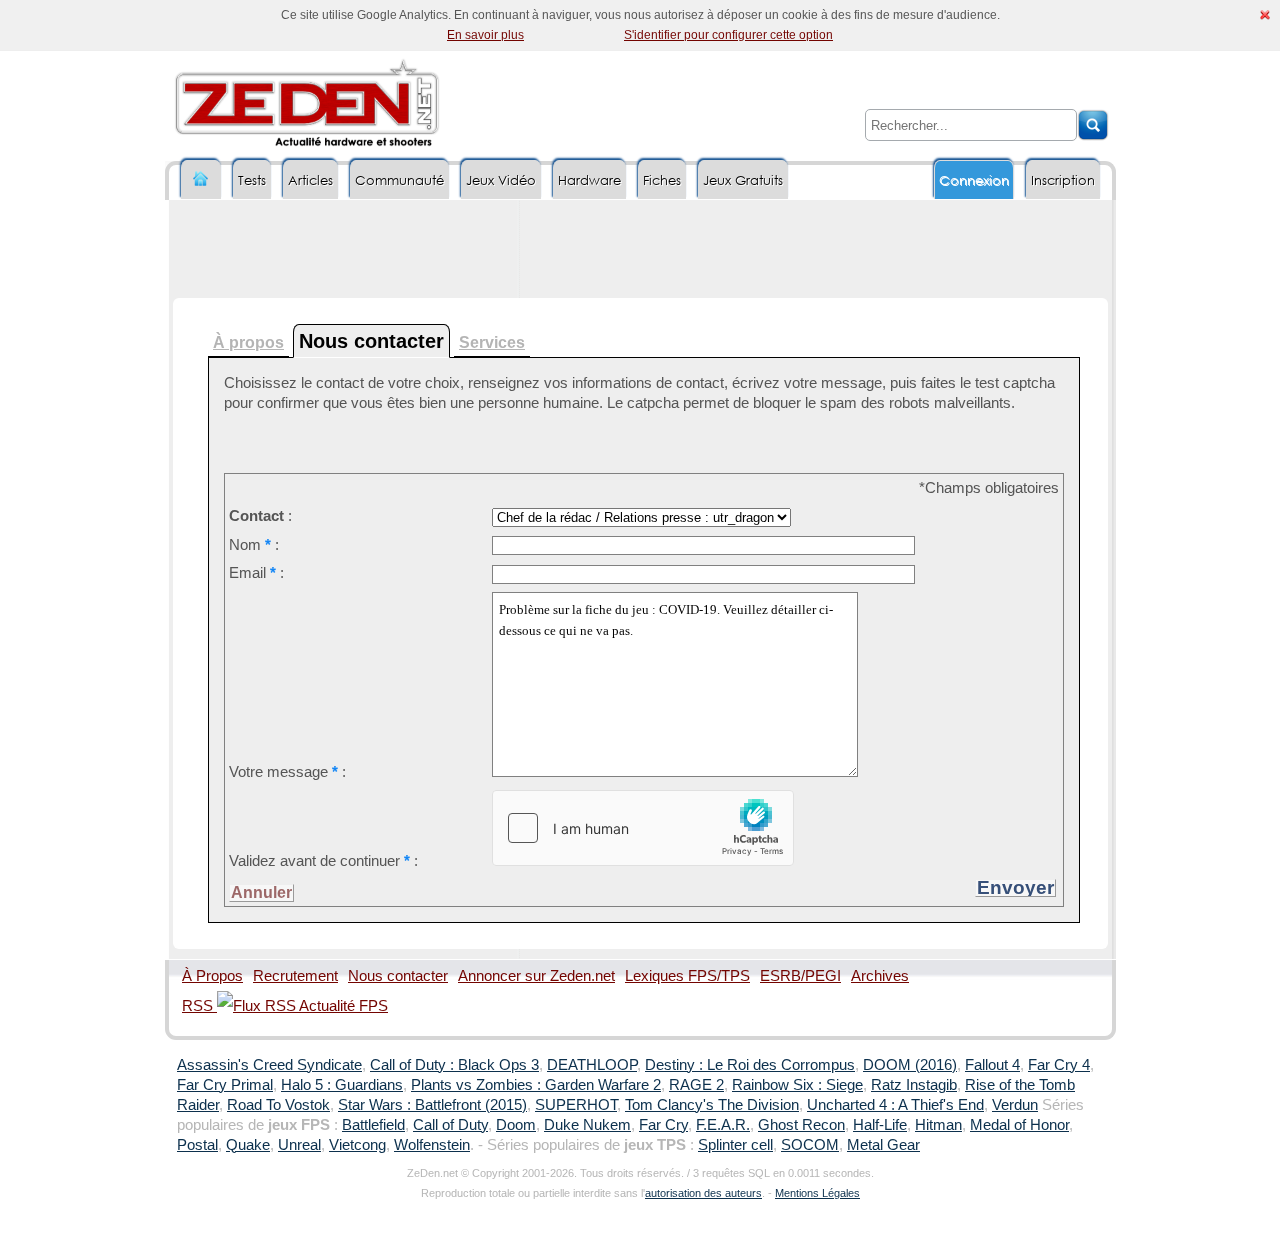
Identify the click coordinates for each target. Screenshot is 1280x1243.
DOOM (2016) (910, 1065)
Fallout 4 (992, 1065)
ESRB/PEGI (800, 976)
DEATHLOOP (592, 1065)
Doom (516, 1125)
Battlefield (373, 1125)
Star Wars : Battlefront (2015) (432, 1105)
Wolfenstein (432, 1145)
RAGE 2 (696, 1085)
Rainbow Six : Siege (797, 1085)
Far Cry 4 (1059, 1065)
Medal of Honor (1019, 1125)
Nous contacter (398, 976)
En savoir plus (485, 35)
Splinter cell (735, 1145)
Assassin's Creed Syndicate (269, 1065)
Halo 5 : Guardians (342, 1085)
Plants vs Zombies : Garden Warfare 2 (536, 1085)
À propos (248, 342)
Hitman (938, 1125)
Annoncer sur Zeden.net (536, 976)
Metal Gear (883, 1145)
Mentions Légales (817, 1193)
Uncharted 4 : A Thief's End (895, 1105)
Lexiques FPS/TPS (687, 976)
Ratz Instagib (914, 1085)
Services (492, 342)
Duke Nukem (587, 1125)
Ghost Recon (801, 1125)
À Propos (212, 976)
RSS (199, 1006)
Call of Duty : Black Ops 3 (454, 1065)
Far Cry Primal (225, 1085)
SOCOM (810, 1145)
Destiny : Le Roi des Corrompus (750, 1065)
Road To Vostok (278, 1105)
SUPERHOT (576, 1105)
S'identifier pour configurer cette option (728, 35)
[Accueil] (201, 179)
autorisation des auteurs (703, 1193)
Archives (880, 976)
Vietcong (357, 1145)
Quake (248, 1145)
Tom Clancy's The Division (712, 1105)
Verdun (1015, 1105)
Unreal (299, 1145)
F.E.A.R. (723, 1125)
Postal (197, 1145)
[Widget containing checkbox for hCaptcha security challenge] (643, 828)
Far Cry (663, 1125)
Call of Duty (450, 1125)
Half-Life (880, 1125)
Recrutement (295, 976)
